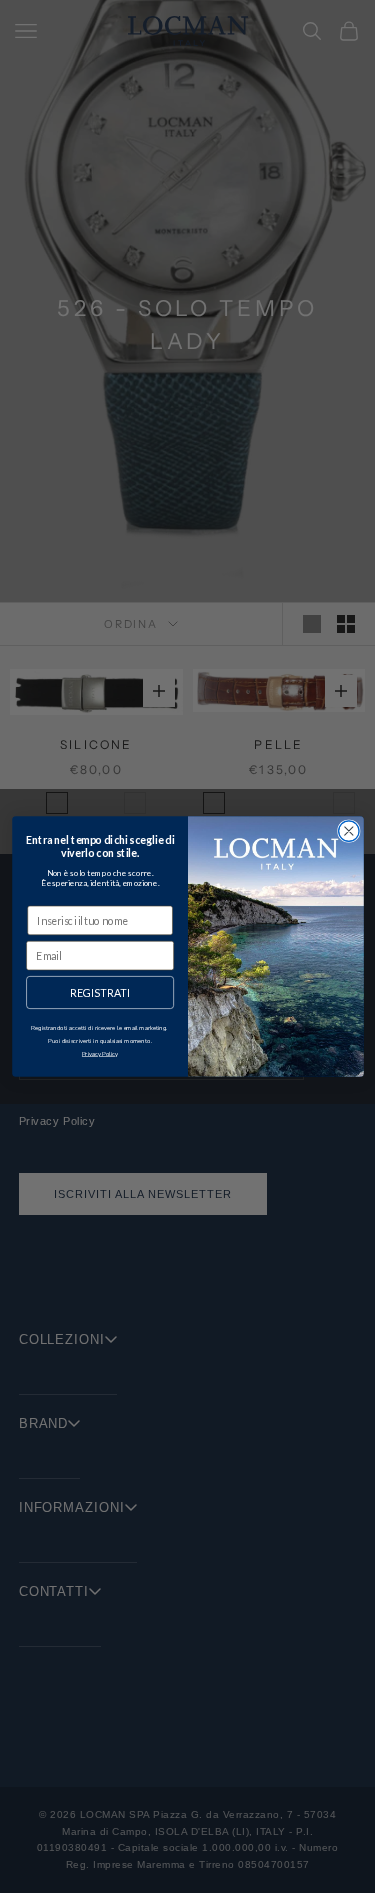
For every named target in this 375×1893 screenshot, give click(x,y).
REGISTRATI (99, 992)
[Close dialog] (348, 831)
